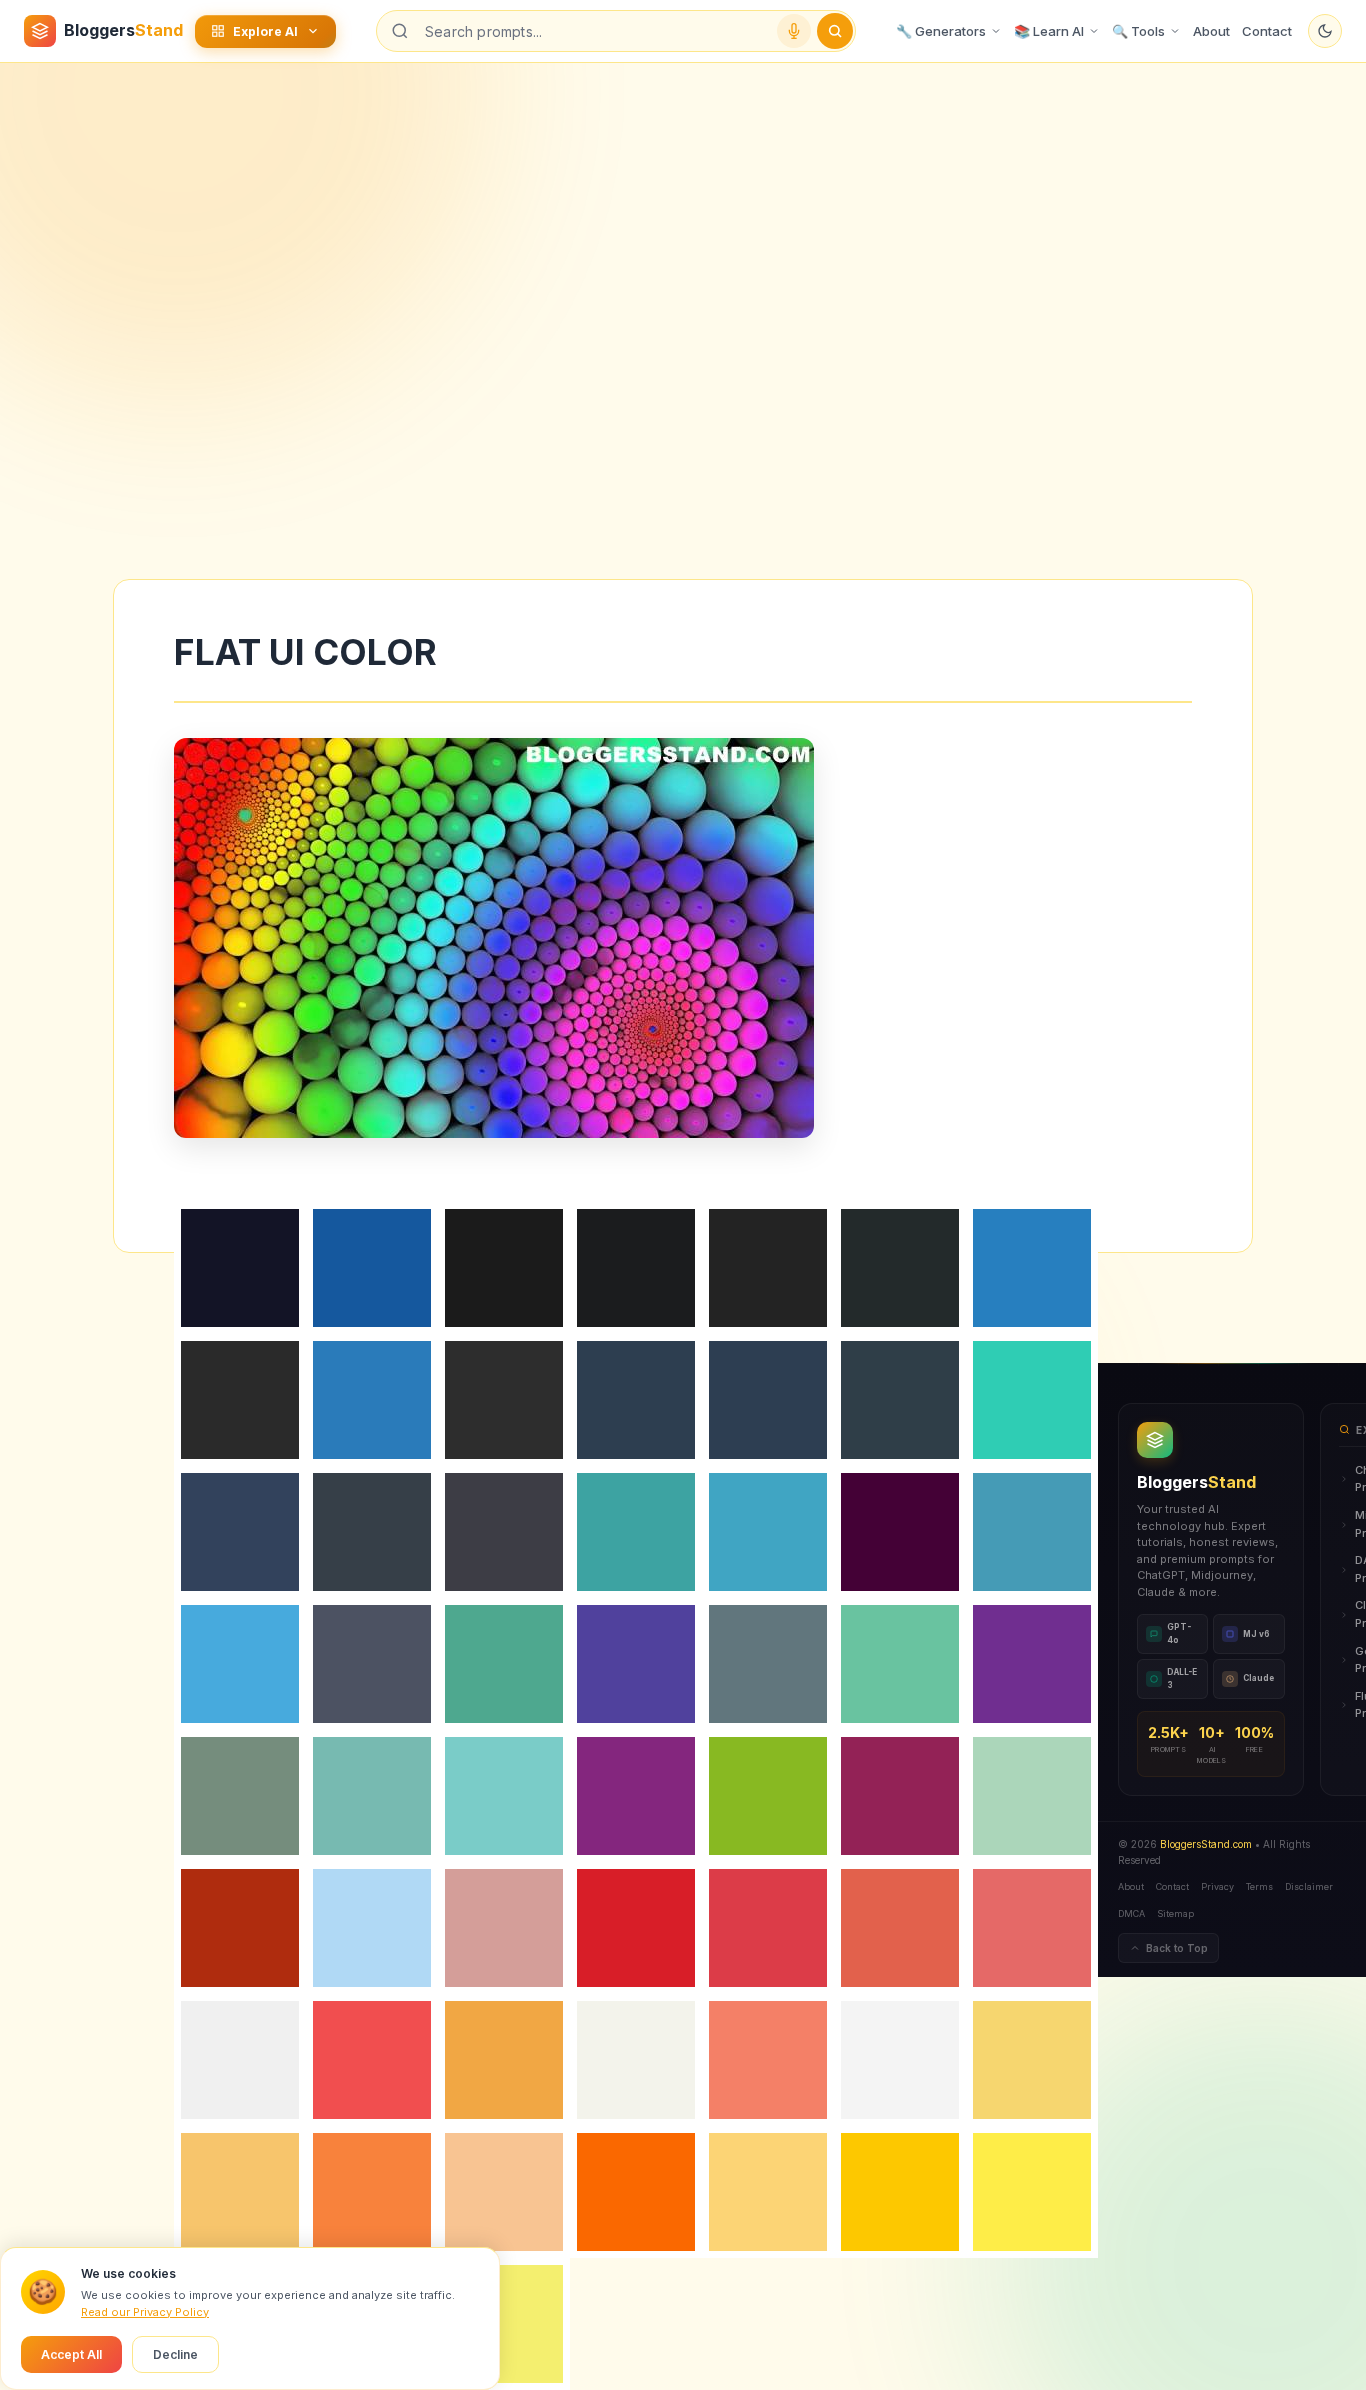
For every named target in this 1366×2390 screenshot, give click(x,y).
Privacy (1217, 1886)
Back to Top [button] (1177, 1948)
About (1211, 31)
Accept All (71, 2354)
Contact (1267, 31)
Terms (1259, 1886)
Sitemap (1175, 1913)
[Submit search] (835, 31)
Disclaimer (1309, 1886)
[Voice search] (794, 31)
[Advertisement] (683, 223)
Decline (175, 2354)
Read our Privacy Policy (145, 2312)
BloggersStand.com (1206, 1844)
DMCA (1131, 1913)
